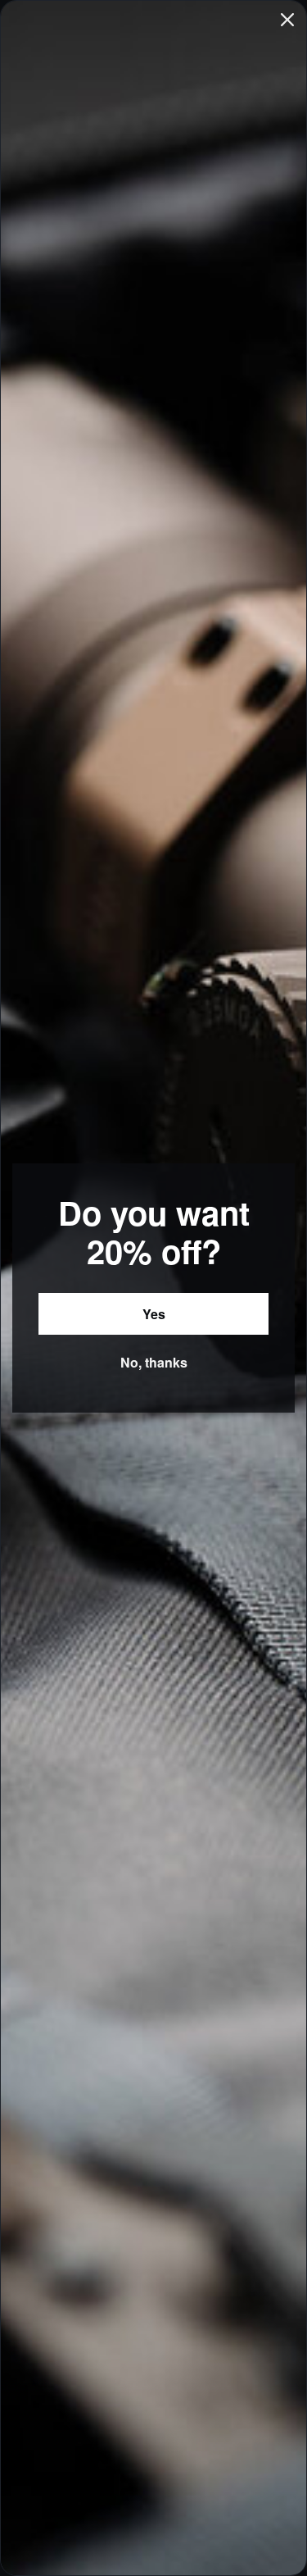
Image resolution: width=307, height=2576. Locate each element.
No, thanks (154, 1362)
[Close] (287, 20)
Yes (154, 1314)
